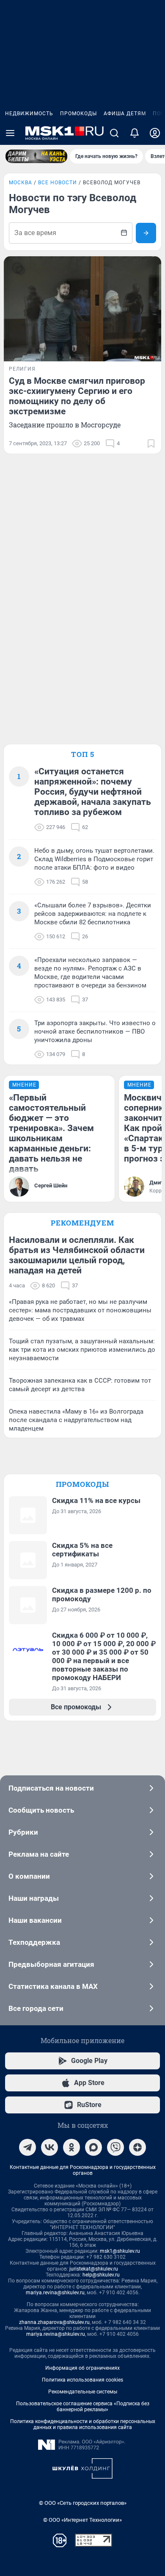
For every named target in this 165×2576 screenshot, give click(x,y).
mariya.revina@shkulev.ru (55, 2293)
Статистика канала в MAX (53, 1986)
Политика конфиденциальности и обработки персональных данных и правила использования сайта (83, 2424)
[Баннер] (36, 156)
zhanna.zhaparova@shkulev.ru (54, 2322)
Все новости (58, 183)
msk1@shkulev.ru (120, 2251)
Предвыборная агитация (51, 1964)
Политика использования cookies (82, 2380)
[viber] (115, 2147)
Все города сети (36, 2008)
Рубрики (23, 1832)
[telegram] (27, 2147)
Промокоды (78, 114)
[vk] (49, 2147)
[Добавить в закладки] (151, 444)
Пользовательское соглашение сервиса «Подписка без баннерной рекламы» (83, 2407)
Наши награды (34, 1898)
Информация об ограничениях (82, 2368)
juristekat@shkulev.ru (94, 2269)
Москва (21, 183)
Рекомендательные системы (83, 2392)
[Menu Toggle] (10, 133)
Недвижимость (29, 114)
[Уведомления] (135, 133)
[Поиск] (114, 133)
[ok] (71, 2147)
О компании (29, 1876)
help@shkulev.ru (101, 2275)
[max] (93, 2147)
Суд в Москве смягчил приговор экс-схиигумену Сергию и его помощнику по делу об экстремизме (77, 396)
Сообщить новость (41, 1810)
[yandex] (137, 2147)
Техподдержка (34, 1942)
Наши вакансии (35, 1920)
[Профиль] (155, 133)
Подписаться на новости (51, 1788)
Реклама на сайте (39, 1854)
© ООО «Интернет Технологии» (82, 2520)
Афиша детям (125, 114)
